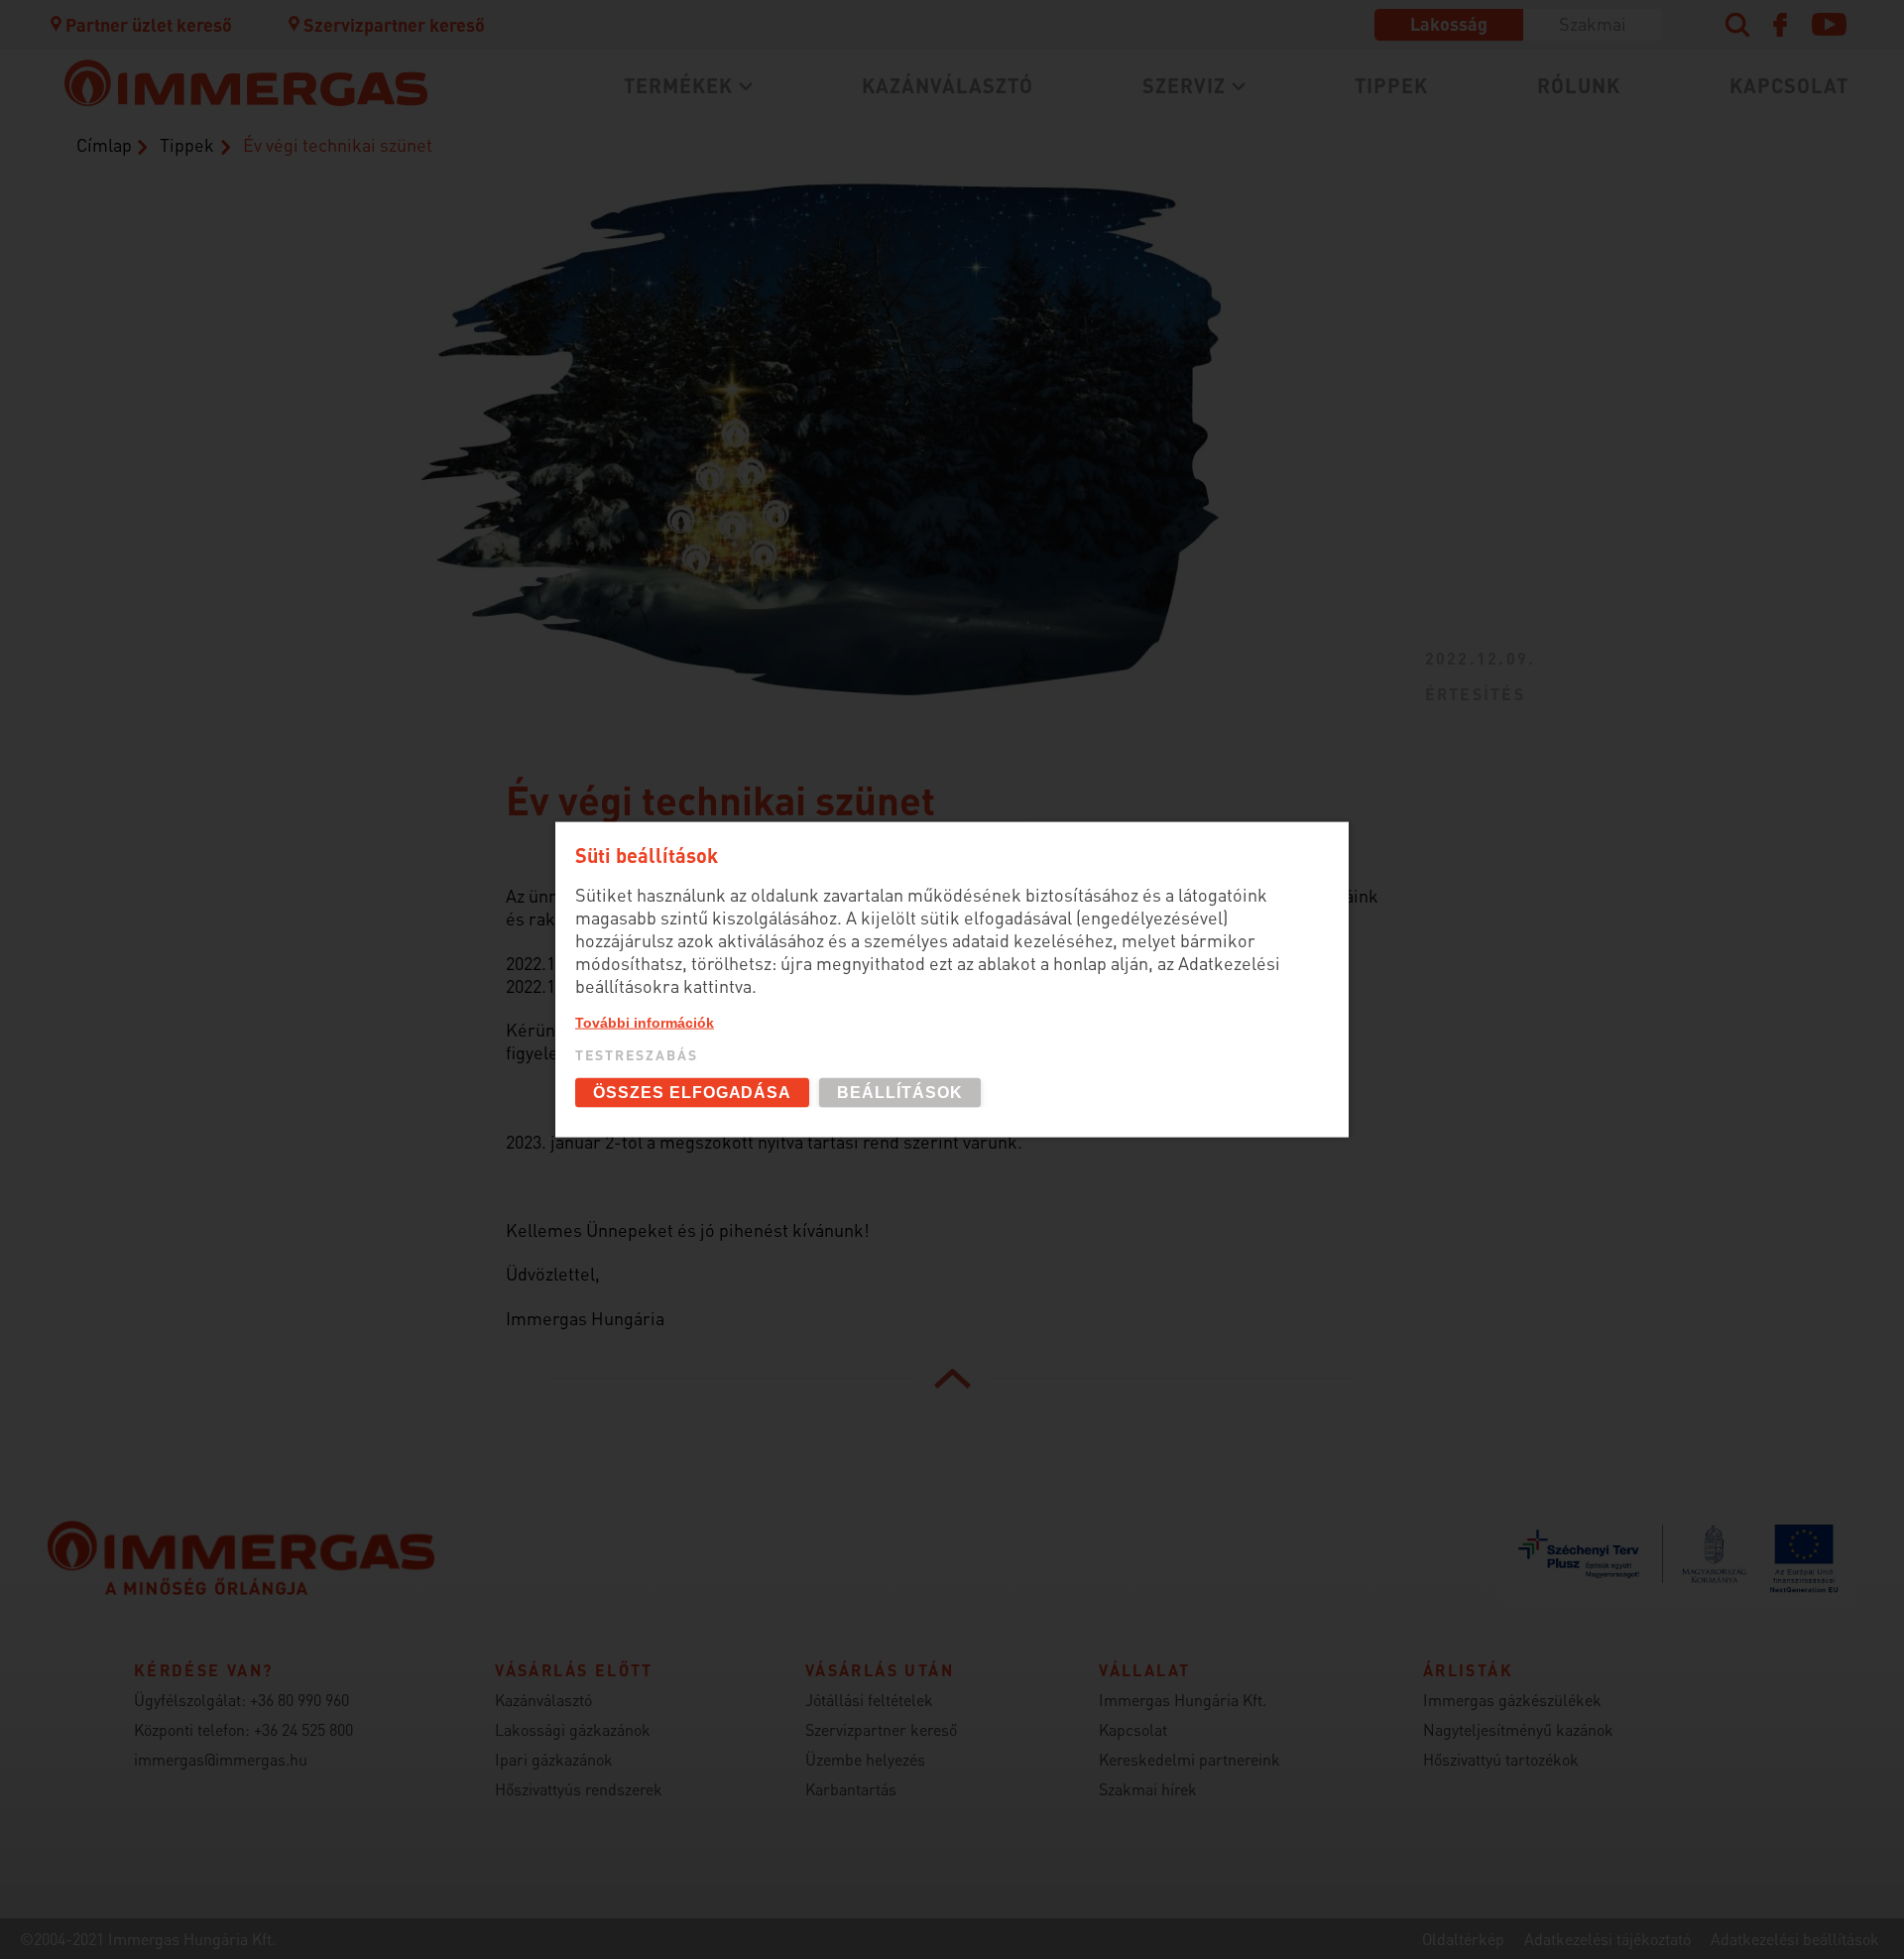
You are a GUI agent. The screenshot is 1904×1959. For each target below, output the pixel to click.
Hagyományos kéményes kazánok (1079, 187)
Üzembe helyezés (604, 164)
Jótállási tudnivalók (617, 230)
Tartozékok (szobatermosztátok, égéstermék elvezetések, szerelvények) (1107, 143)
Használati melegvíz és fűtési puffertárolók (722, 275)
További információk (645, 1022)
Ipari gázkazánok (554, 1759)
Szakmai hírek (1148, 1789)
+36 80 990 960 (299, 1700)
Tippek (1391, 85)
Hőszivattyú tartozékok (1501, 1759)
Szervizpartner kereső (394, 24)
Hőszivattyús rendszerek (579, 1789)
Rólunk (1579, 85)
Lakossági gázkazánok (628, 131)
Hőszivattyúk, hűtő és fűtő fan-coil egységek (681, 198)
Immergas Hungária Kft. (1183, 1700)
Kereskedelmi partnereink (1190, 1759)
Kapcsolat (1789, 85)
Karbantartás (588, 197)
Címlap (104, 144)
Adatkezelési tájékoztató (1607, 1939)
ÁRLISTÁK (974, 275)
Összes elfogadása (692, 1093)
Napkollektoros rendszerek (650, 364)
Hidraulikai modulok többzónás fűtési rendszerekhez (696, 319)
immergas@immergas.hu (221, 1759)
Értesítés (1475, 694)
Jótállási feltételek (869, 1700)
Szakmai (1593, 23)
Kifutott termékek (1011, 243)
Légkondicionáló (602, 243)
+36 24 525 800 (303, 1729)
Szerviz (1184, 85)
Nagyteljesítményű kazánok (1518, 1729)
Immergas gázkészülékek (1512, 1700)
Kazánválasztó (948, 85)
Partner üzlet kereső (149, 24)
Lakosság (1449, 23)
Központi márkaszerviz (630, 131)
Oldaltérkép (1463, 1939)
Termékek (678, 85)
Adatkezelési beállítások (1795, 1939)
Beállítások (900, 1093)
